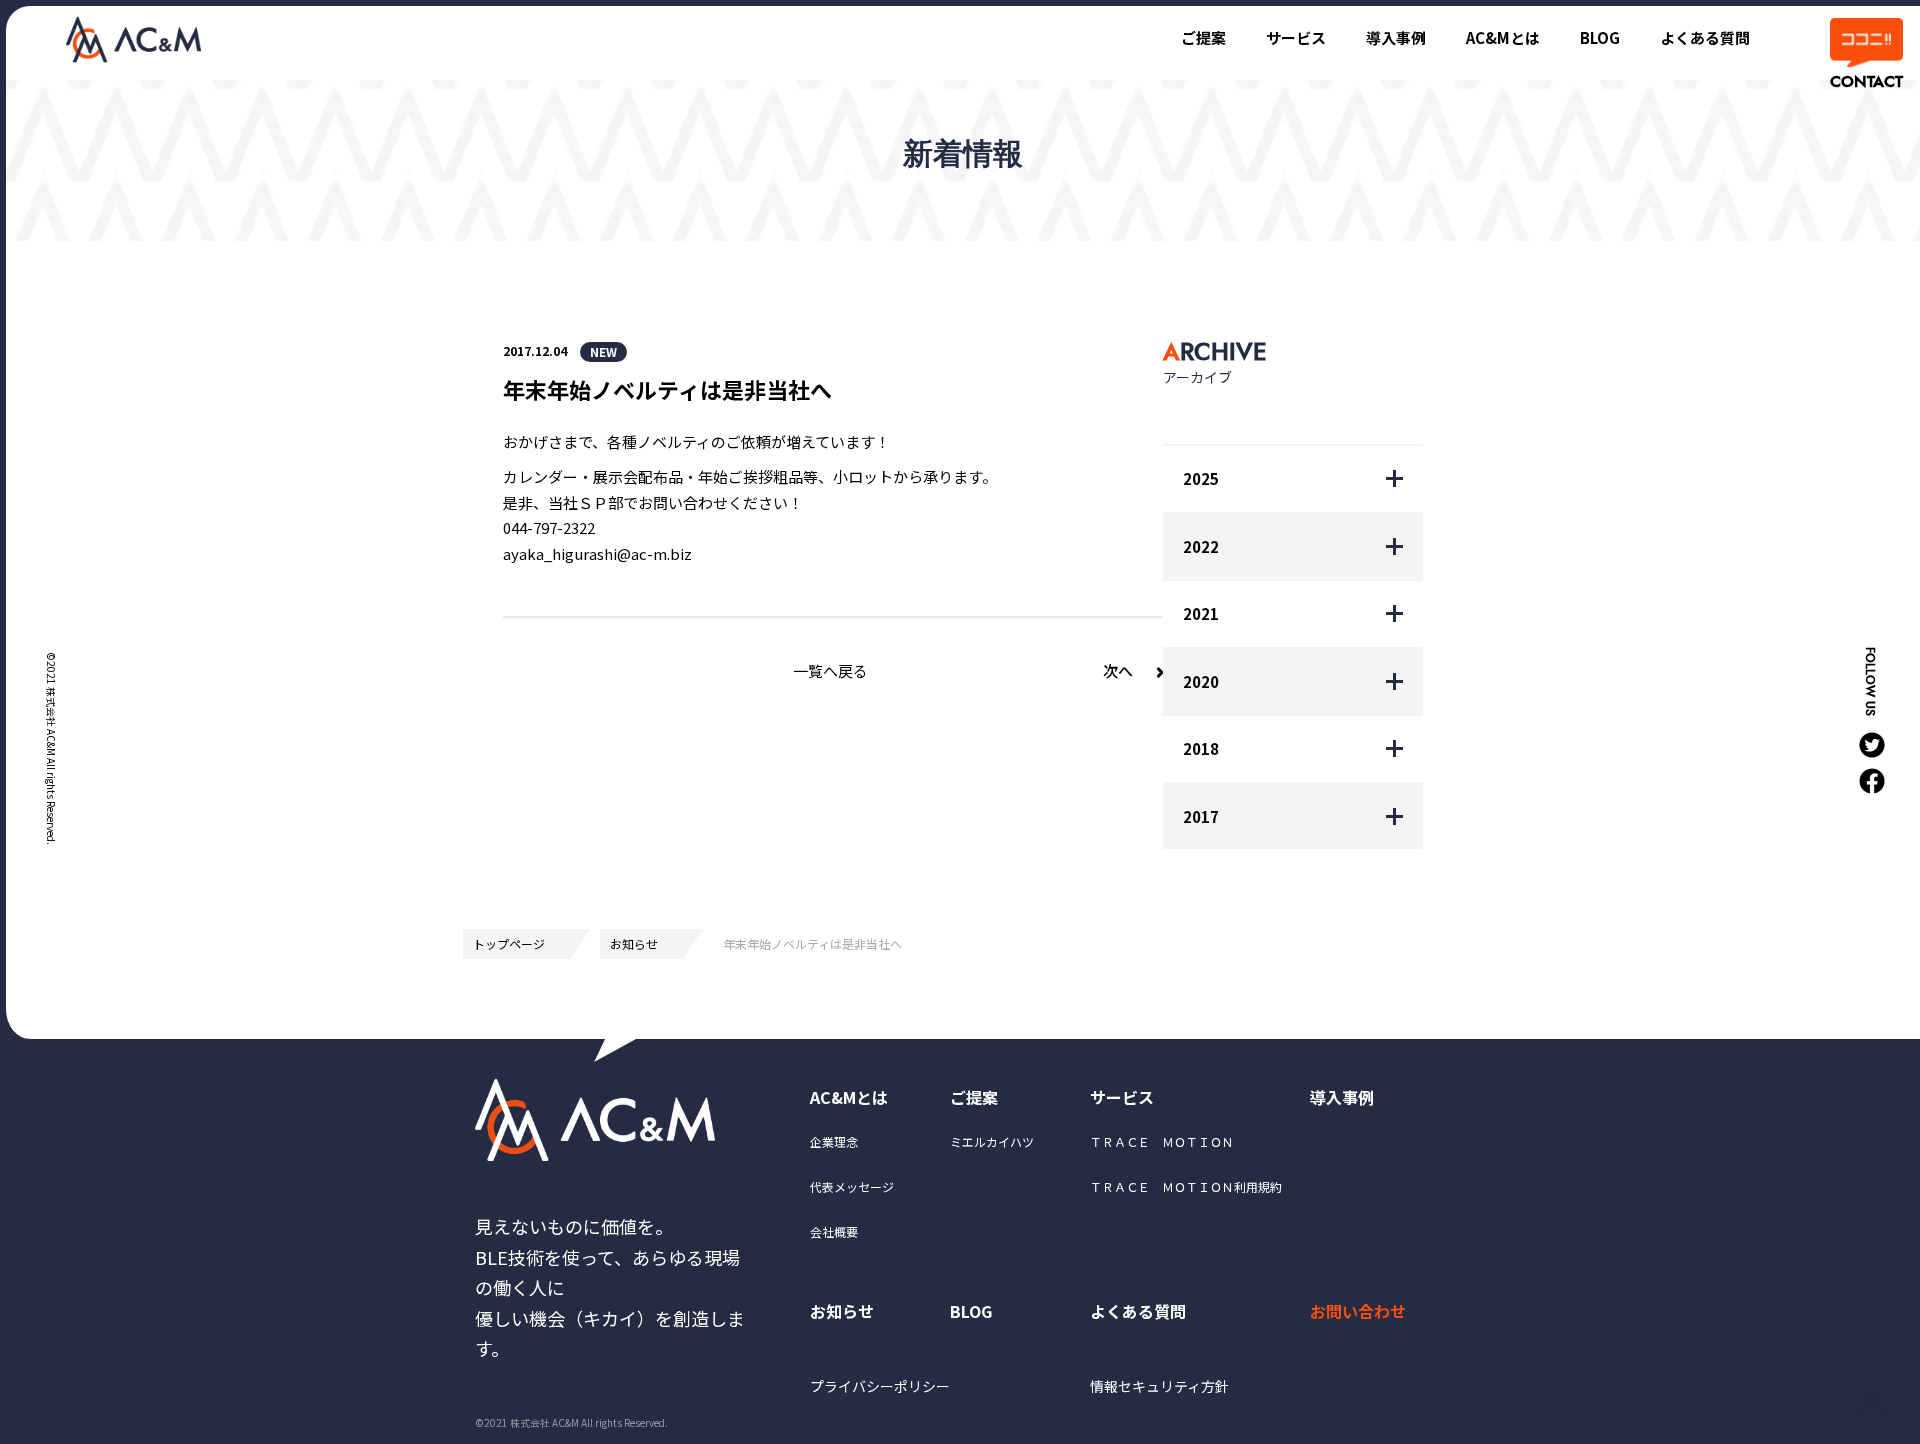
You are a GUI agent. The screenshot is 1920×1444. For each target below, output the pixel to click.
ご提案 (1203, 37)
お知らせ (634, 943)
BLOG (1600, 37)
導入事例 (1396, 37)
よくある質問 (1705, 37)
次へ (1118, 670)
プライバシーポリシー (880, 1386)
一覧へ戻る (830, 670)
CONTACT (1865, 82)
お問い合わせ (1358, 1311)
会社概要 (834, 1231)
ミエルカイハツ (992, 1141)
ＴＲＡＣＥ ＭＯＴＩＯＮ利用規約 (1186, 1186)
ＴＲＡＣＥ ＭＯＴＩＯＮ (1162, 1141)
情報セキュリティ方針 (1159, 1386)
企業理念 (834, 1141)
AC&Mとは (1503, 37)
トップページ (509, 943)
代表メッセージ (852, 1186)
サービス (1296, 37)
